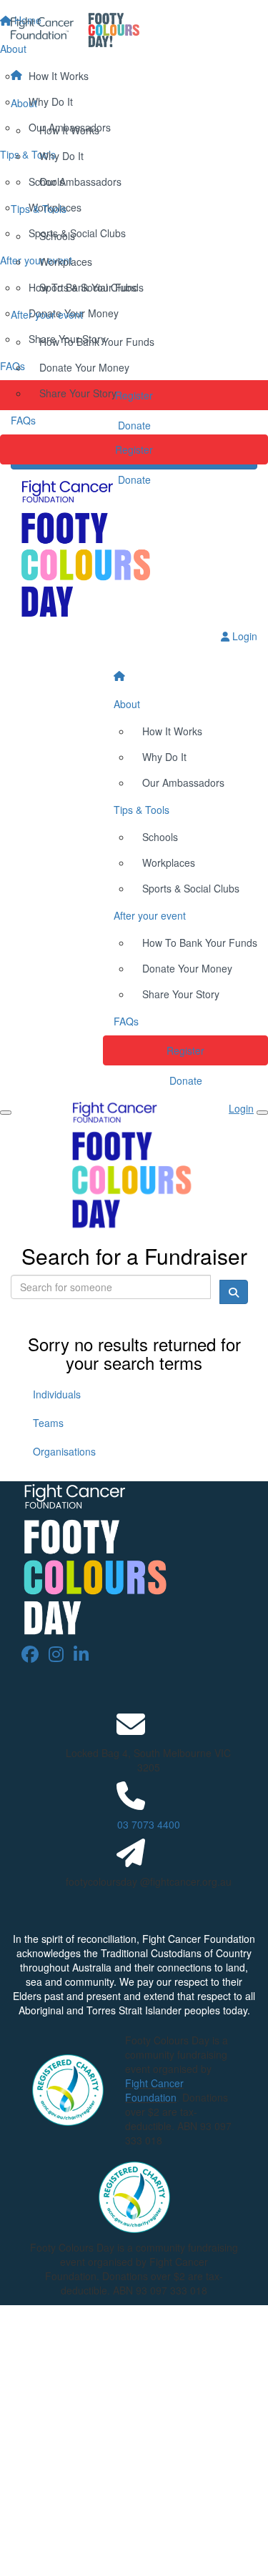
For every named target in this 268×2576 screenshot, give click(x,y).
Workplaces (66, 262)
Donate (134, 479)
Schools (57, 236)
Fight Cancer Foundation (154, 2090)
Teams (48, 1423)
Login (243, 636)
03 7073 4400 (149, 1824)
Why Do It (61, 156)
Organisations (64, 1451)
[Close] (262, 1113)
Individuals (57, 1394)
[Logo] (134, 30)
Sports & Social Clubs (88, 287)
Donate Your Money (84, 367)
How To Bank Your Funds (97, 342)
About (24, 103)
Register (134, 449)
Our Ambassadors (80, 181)
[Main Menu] (6, 1113)
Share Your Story (78, 393)
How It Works (69, 130)
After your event (47, 314)
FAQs (23, 420)
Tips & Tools (39, 209)
